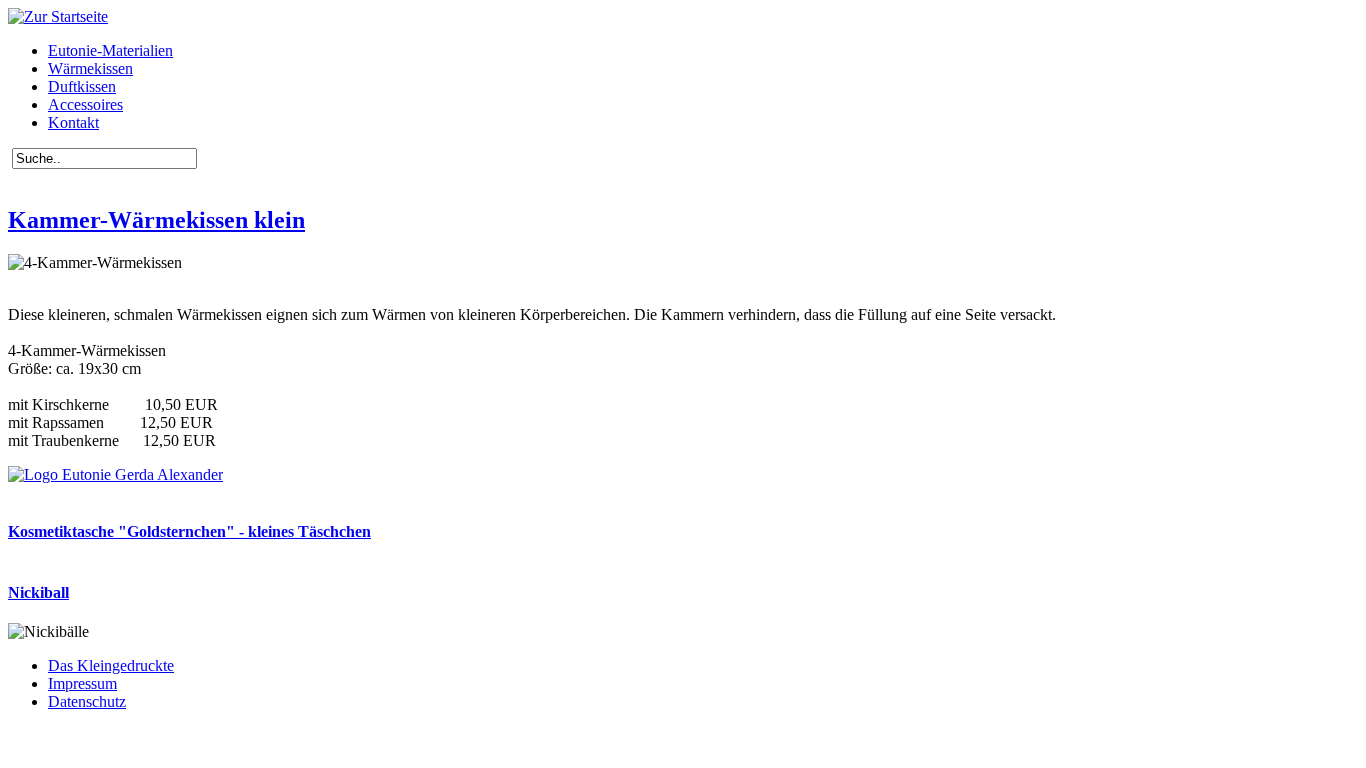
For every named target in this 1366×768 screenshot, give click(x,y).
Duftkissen (82, 86)
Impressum (82, 683)
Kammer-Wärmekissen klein (156, 220)
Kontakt (73, 122)
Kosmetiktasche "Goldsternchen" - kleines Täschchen (189, 531)
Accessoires (85, 104)
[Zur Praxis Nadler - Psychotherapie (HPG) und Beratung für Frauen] (115, 474)
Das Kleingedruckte (111, 665)
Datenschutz (87, 701)
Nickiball (38, 592)
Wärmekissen (90, 68)
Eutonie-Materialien (110, 50)
